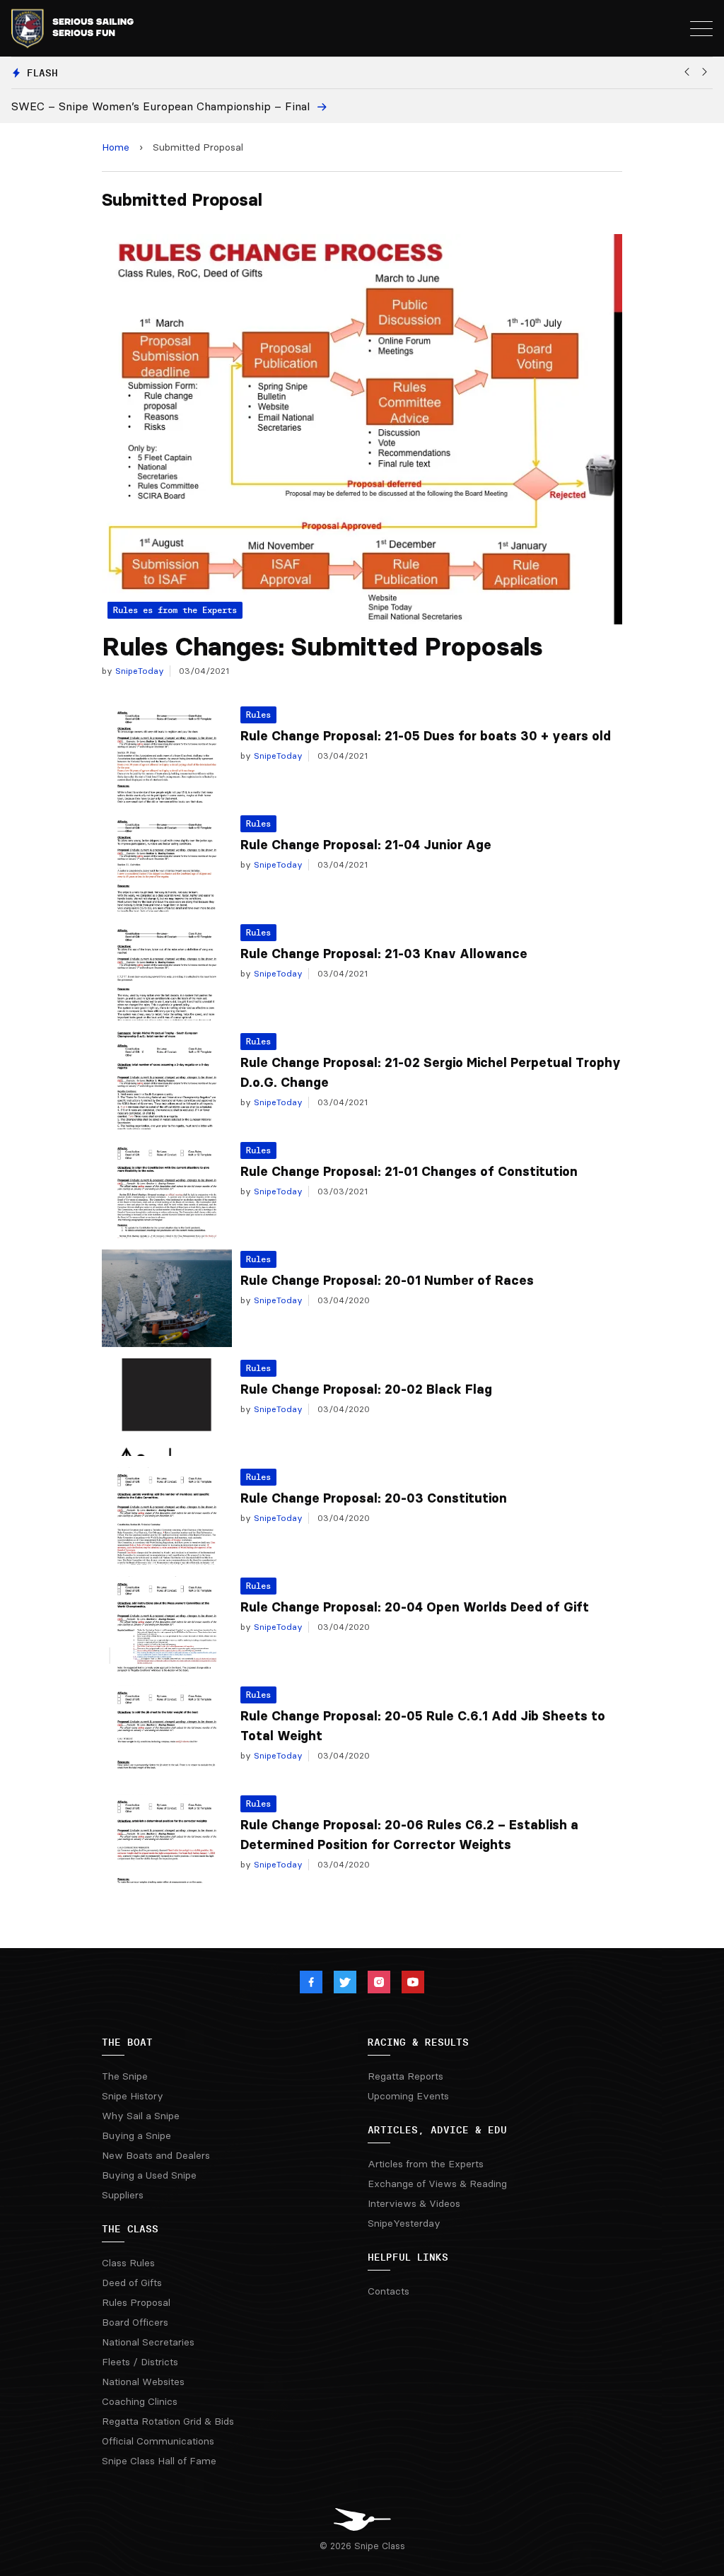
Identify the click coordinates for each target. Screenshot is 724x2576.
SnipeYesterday (404, 2223)
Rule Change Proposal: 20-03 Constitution (374, 1498)
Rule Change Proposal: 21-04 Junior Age (366, 845)
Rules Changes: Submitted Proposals (322, 647)
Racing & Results (418, 2042)
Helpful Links (408, 2257)
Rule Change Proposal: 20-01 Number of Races (387, 1281)
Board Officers (135, 2322)
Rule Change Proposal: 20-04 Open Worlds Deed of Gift (415, 1607)
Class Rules (128, 2263)
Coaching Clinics (140, 2401)
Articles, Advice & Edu (437, 2130)
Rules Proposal (136, 2302)
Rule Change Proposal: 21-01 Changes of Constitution (409, 1172)
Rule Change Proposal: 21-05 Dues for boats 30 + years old (426, 736)
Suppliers (123, 2195)
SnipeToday (138, 671)
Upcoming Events (408, 2096)
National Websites (143, 2382)
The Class (130, 2229)
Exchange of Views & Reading (437, 2184)
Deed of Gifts (132, 2283)
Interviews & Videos (414, 2203)
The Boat (127, 2042)
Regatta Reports (405, 2076)
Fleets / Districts (140, 2362)
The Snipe (125, 2076)
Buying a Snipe (136, 2135)
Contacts (389, 2291)
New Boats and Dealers (156, 2155)
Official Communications (158, 2441)
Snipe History (133, 2096)
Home (116, 147)
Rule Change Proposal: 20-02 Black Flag (366, 1389)
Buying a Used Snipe (149, 2175)
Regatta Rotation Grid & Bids (168, 2421)
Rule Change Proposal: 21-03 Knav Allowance (384, 954)
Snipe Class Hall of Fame (159, 2461)
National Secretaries (148, 2342)
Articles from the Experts (426, 2164)
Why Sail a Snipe (141, 2116)
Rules (258, 715)
